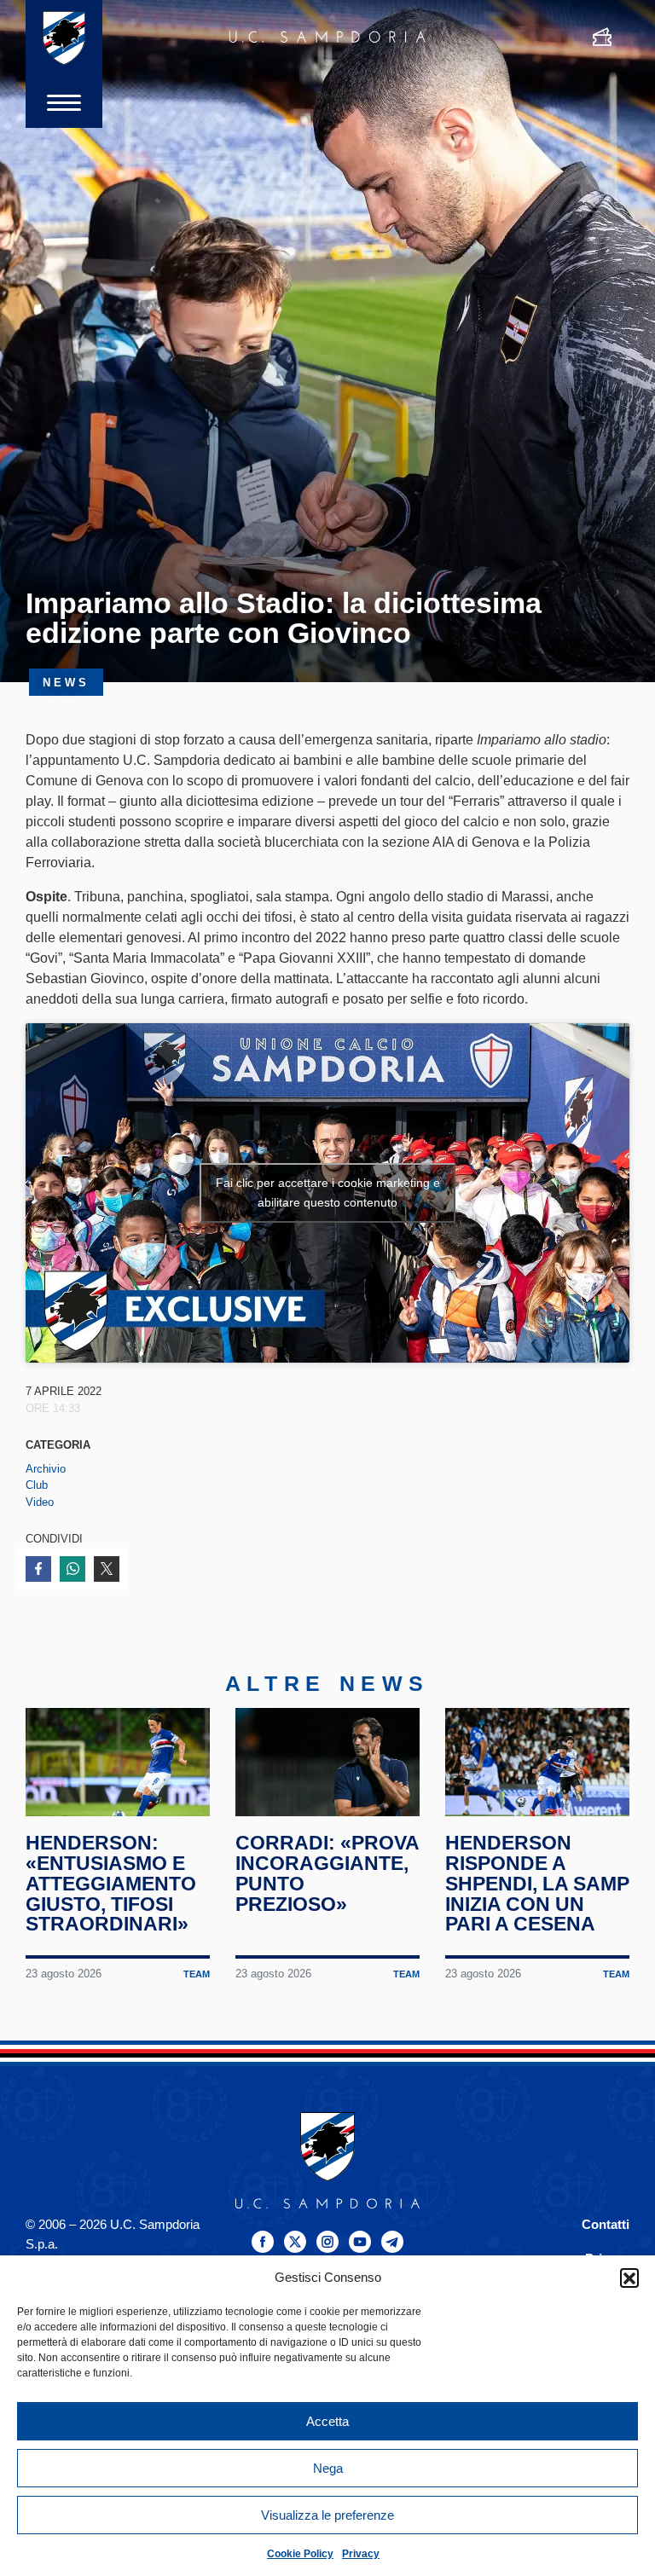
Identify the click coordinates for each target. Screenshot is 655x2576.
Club (37, 1485)
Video (40, 1502)
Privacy (361, 2554)
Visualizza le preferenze (327, 2515)
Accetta (327, 2421)
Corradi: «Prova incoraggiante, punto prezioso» (327, 1873)
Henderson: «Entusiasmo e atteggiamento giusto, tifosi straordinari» (111, 1883)
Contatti (606, 2224)
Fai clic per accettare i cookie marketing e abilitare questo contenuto (328, 1192)
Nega (328, 2468)
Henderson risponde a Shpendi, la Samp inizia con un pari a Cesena (537, 1883)
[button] (629, 2278)
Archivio (46, 1469)
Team (197, 1974)
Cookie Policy (300, 2554)
